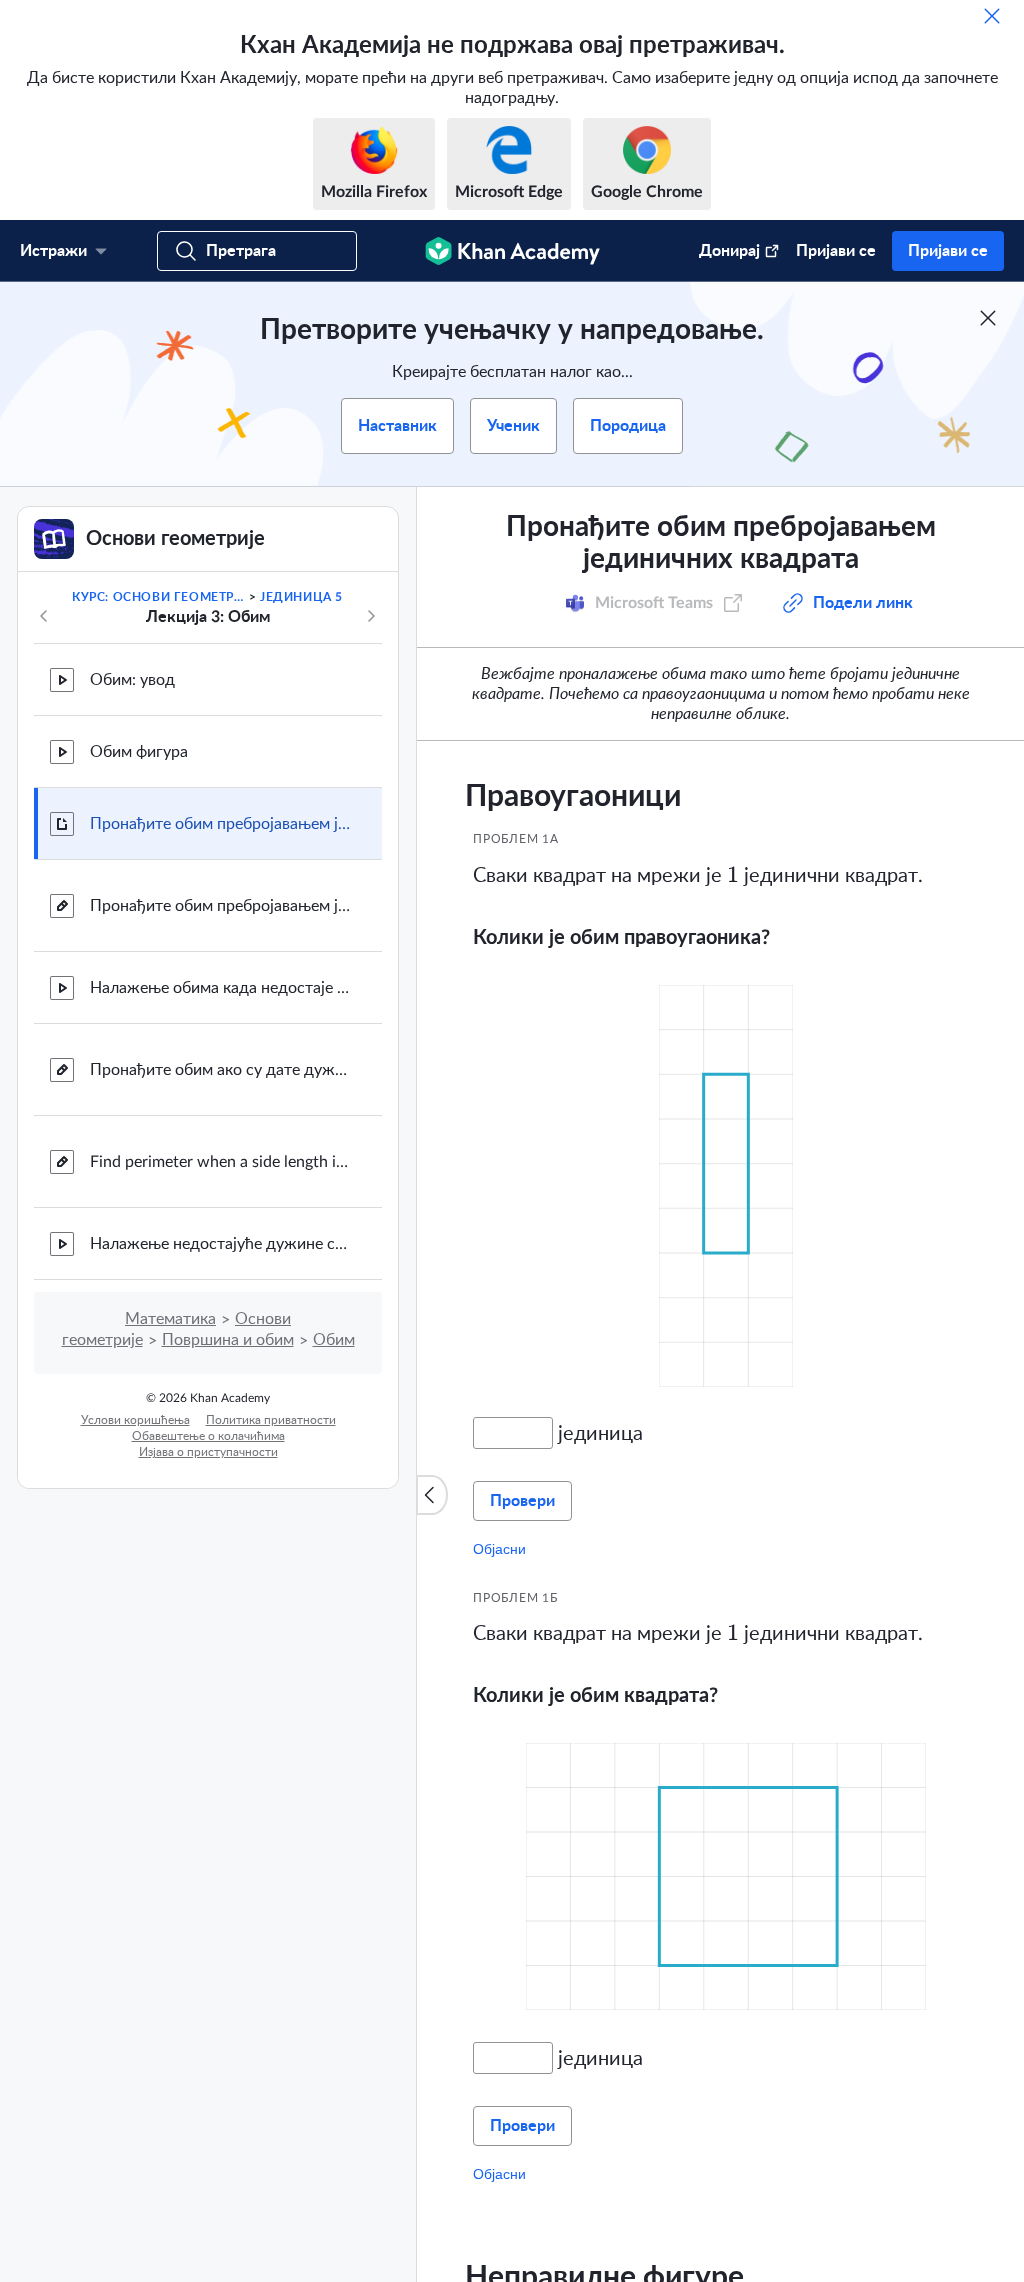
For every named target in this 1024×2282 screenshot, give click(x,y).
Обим (334, 1340)
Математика (170, 1319)
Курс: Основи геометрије (158, 597)
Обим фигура (139, 752)
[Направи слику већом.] (726, 1185)
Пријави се (836, 251)
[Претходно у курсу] (44, 616)
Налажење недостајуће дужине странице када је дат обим (220, 1244)
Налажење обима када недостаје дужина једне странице (220, 988)
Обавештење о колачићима (208, 1436)
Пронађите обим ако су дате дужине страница (220, 1070)
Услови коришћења (135, 1420)
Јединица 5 (301, 597)
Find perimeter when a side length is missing (220, 1162)
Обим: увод (132, 680)
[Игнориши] (992, 16)
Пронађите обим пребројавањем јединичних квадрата (220, 824)
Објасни (499, 1549)
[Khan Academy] (512, 251)
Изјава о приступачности (208, 1452)
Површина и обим (228, 1340)
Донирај (729, 251)
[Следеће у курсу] (371, 616)
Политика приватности (271, 1420)
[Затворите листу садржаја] (432, 1495)
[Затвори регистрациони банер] (988, 318)
